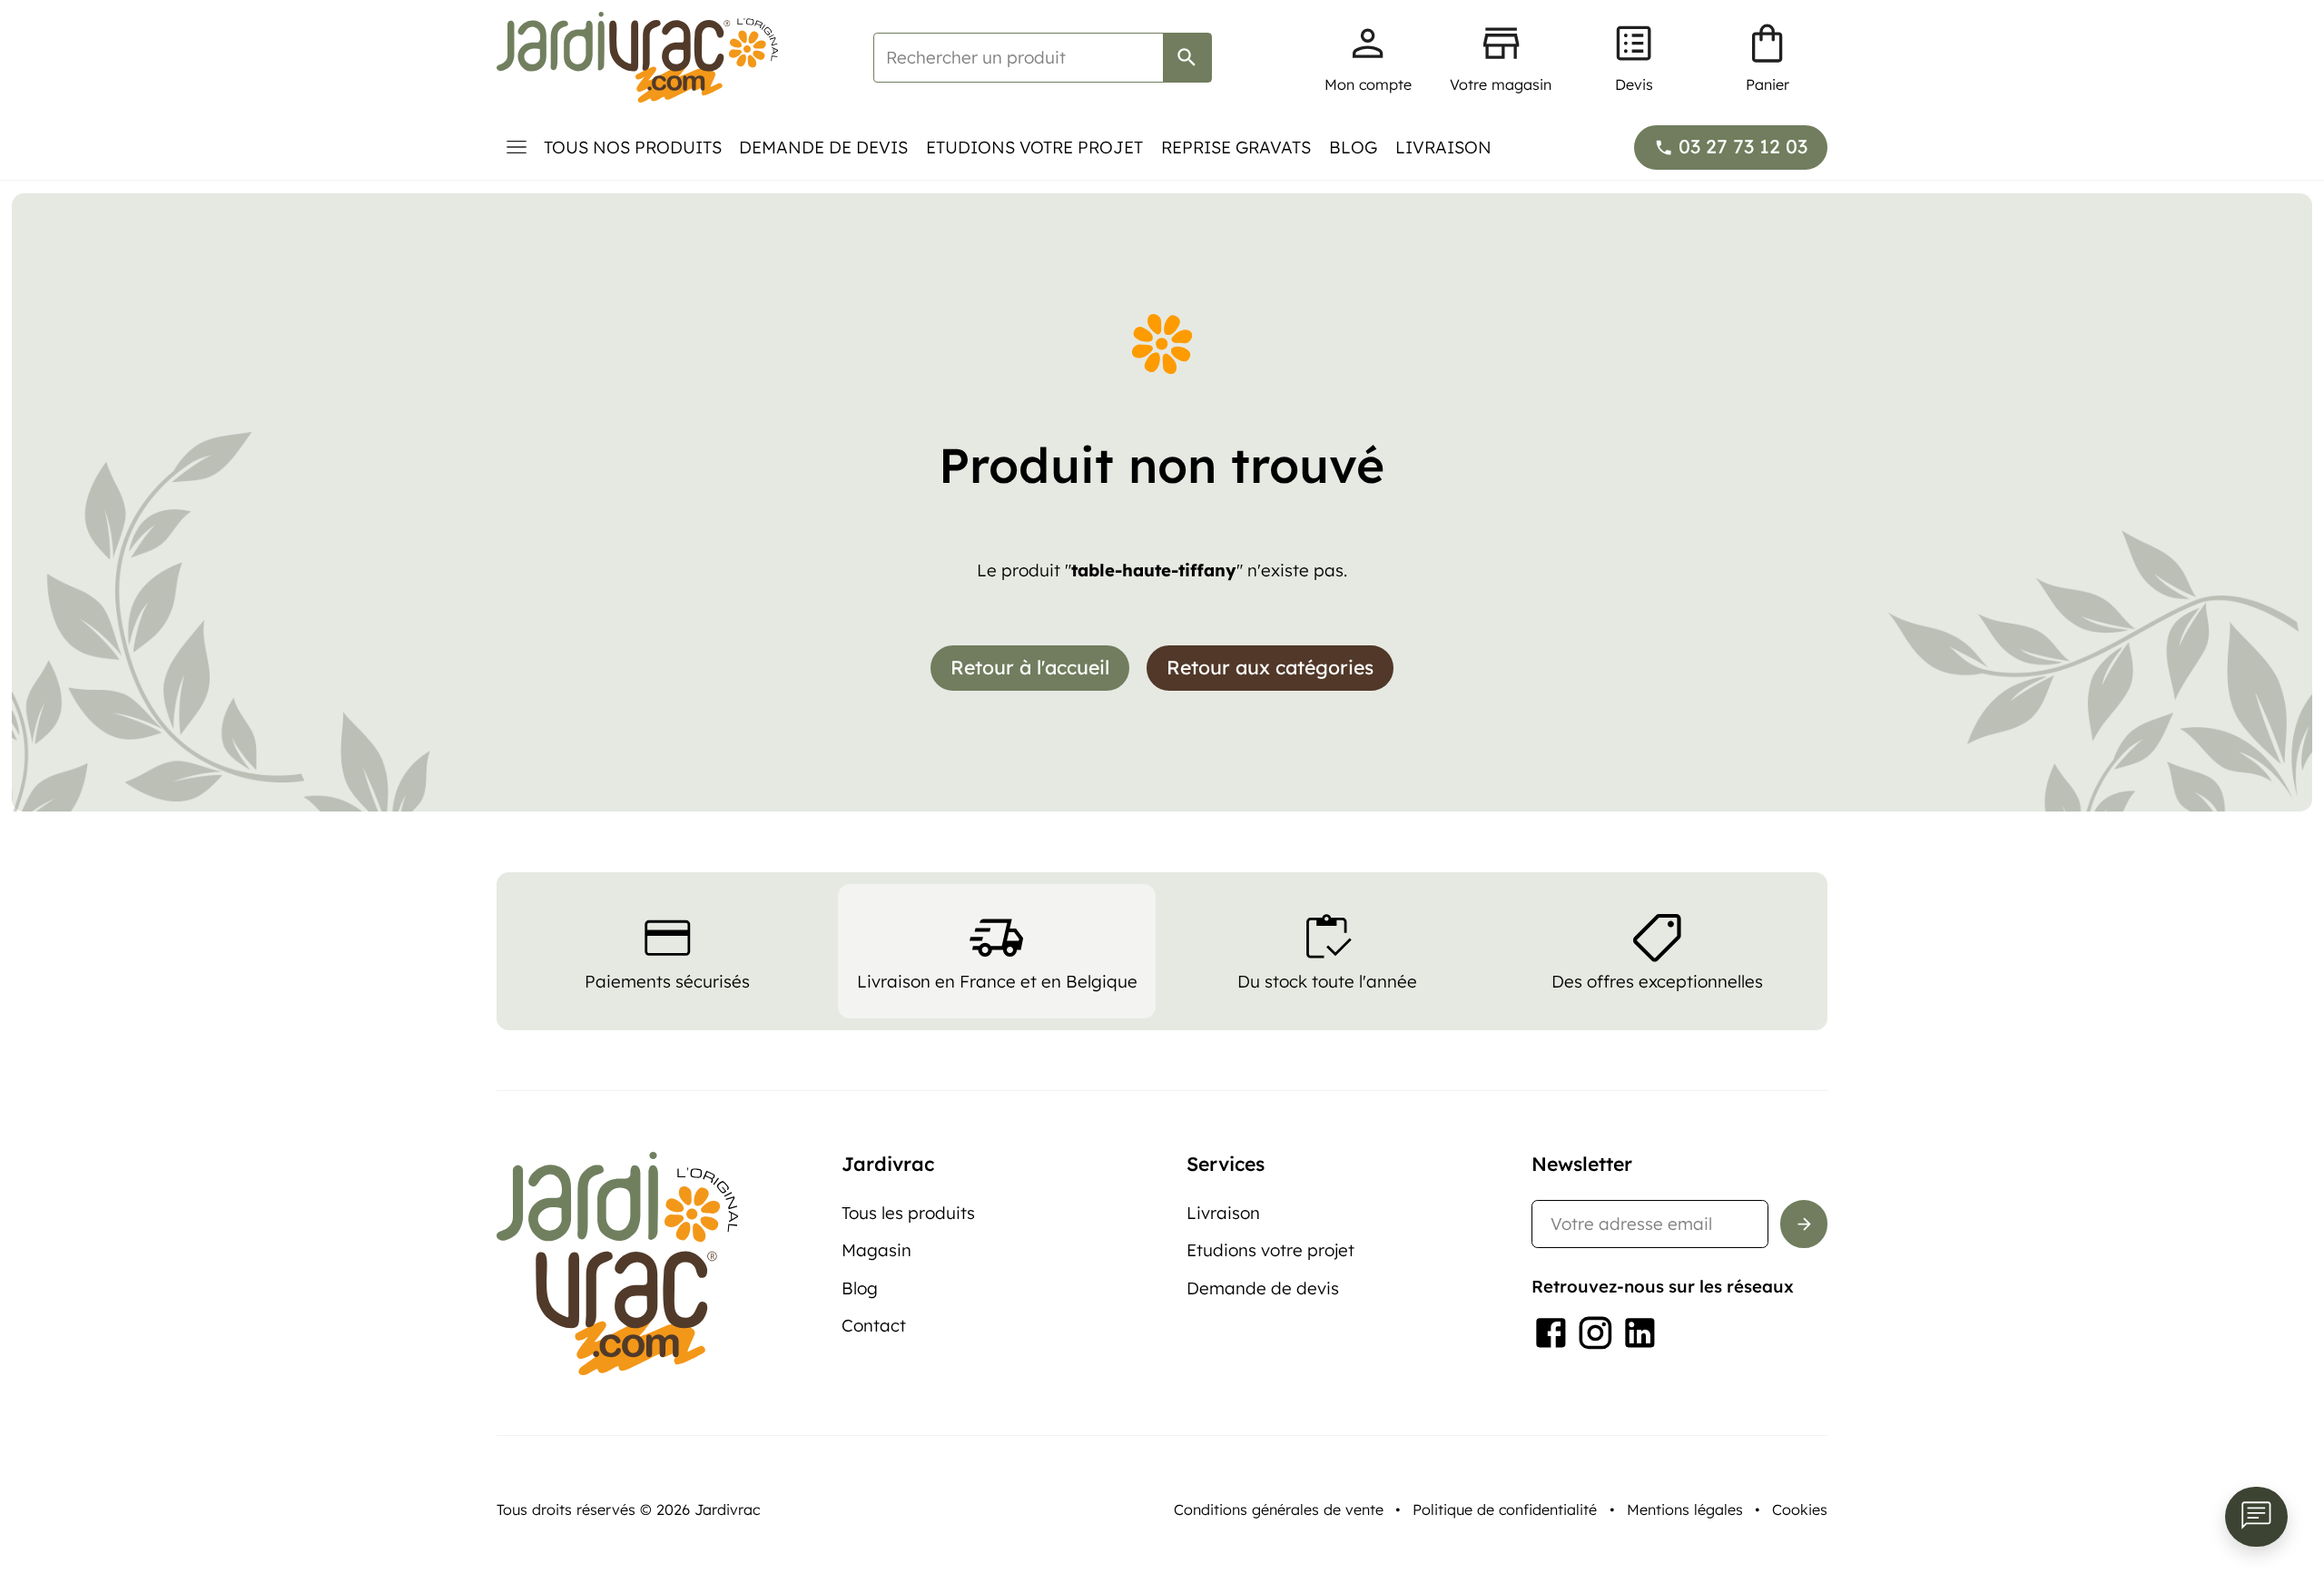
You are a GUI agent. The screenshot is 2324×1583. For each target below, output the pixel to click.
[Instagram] (1595, 1333)
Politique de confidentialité (1505, 1509)
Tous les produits (908, 1213)
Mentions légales (1685, 1509)
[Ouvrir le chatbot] (2256, 1517)
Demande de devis (823, 147)
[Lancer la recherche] (1187, 58)
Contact (874, 1325)
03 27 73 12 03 (1743, 146)
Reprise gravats (1236, 147)
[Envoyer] (1804, 1224)
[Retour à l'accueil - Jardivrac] (637, 57)
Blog (1353, 147)
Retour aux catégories (1270, 667)
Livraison (1443, 147)
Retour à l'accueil (1030, 667)
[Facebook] (1551, 1333)
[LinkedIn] (1640, 1333)
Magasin (876, 1250)
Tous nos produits (633, 147)
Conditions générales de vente (1279, 1509)
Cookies (1800, 1509)
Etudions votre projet (1034, 147)
